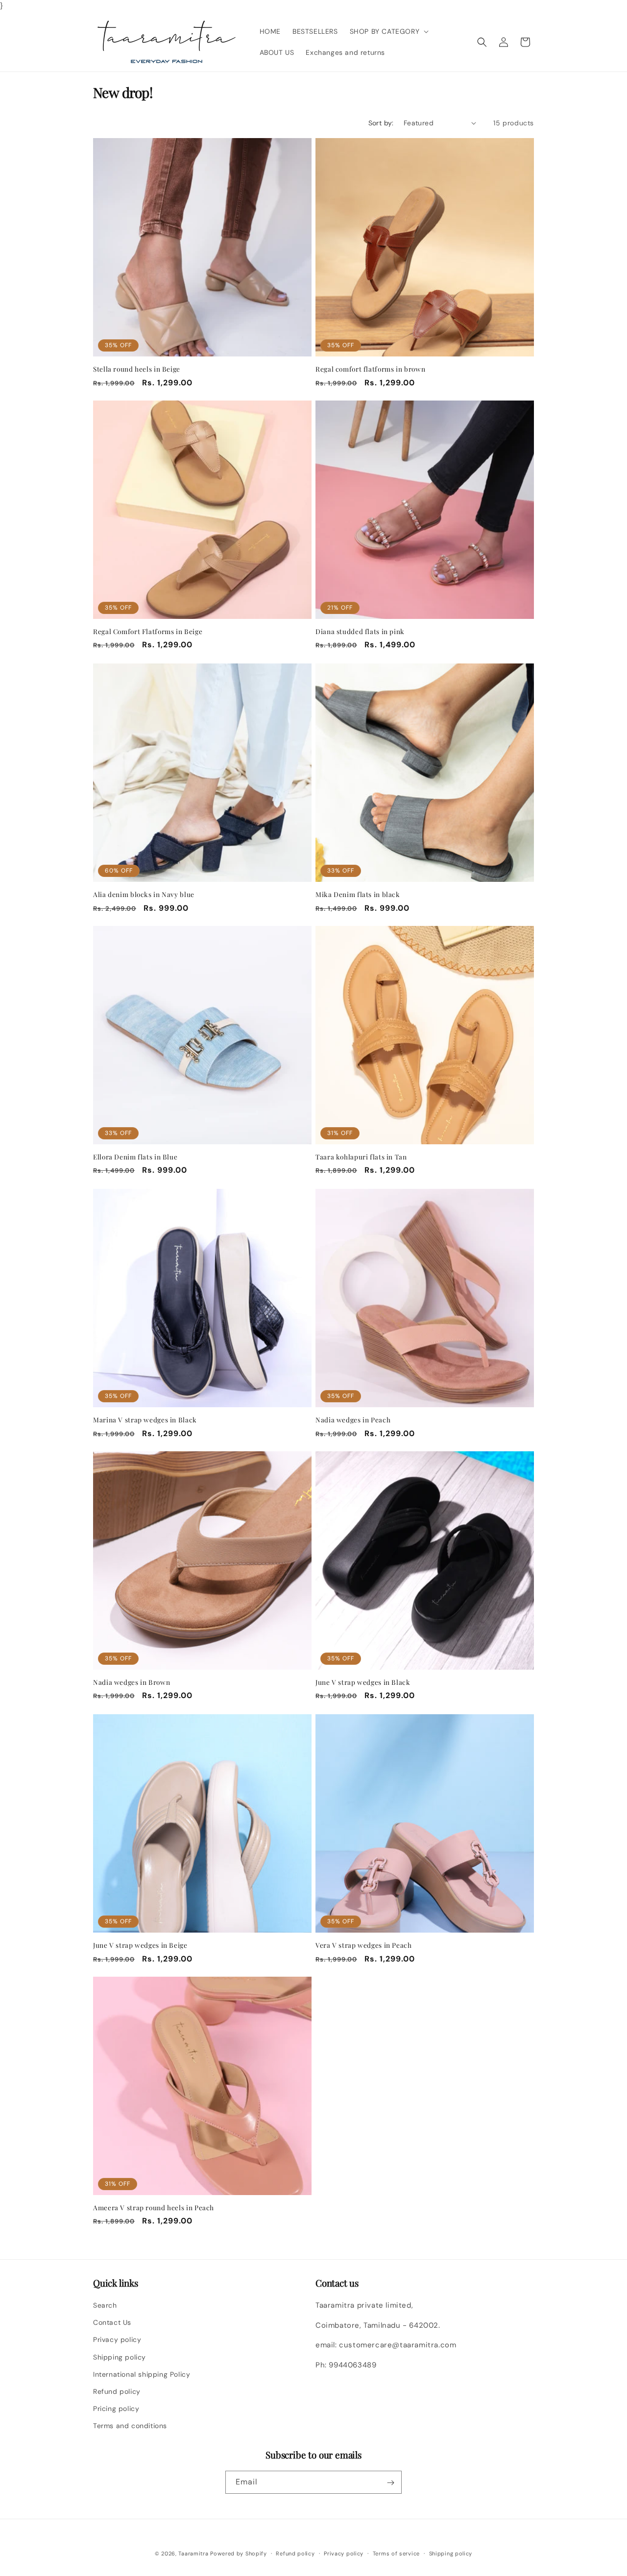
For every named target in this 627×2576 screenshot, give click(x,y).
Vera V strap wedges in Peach (364, 1945)
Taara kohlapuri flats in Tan (361, 1157)
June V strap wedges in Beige (140, 1945)
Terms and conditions (130, 2426)
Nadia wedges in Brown (132, 1682)
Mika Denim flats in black (358, 894)
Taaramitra (193, 2553)
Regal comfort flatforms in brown (370, 369)
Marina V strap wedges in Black (145, 1420)
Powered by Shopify (239, 2553)
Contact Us (112, 2322)
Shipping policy (120, 2357)
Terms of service (396, 2553)
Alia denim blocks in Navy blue (144, 894)
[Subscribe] (390, 2483)
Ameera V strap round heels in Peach (154, 2208)
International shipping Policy (142, 2374)
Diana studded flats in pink (360, 631)
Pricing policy (116, 2409)
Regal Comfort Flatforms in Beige (148, 631)
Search (105, 2305)
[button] (388, 31)
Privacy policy (117, 2340)
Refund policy (117, 2391)
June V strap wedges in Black (363, 1682)
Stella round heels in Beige (137, 369)
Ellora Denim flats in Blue (135, 1157)
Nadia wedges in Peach (353, 1420)
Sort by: (381, 123)
